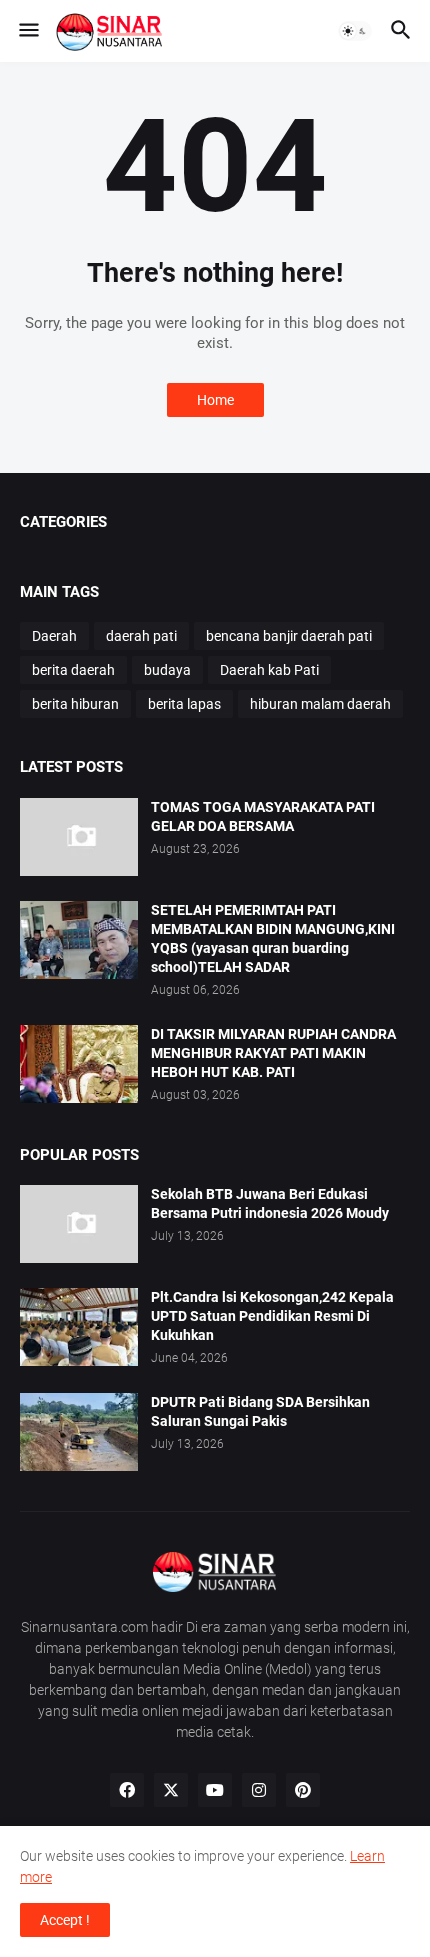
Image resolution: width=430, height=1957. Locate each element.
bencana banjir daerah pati (289, 636)
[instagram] (259, 1790)
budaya (167, 670)
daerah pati (141, 636)
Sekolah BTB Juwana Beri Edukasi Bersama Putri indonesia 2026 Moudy (270, 1203)
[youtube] (215, 1790)
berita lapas (184, 704)
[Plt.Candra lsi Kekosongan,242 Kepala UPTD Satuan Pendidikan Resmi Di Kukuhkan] (79, 1327)
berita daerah (73, 670)
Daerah (54, 636)
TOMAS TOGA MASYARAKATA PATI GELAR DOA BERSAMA (263, 816)
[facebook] (127, 1790)
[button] (27, 31)
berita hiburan (75, 704)
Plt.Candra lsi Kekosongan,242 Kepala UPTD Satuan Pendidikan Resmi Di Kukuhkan (272, 1316)
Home (215, 400)
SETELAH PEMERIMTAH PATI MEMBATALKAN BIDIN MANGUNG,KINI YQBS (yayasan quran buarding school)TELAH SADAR (273, 938)
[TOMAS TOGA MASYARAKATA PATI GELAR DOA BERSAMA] (79, 837)
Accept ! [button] (65, 1920)
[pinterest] (303, 1790)
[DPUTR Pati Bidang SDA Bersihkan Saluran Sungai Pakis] (79, 1432)
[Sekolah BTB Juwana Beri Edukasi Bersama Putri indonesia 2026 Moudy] (79, 1224)
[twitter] (171, 1790)
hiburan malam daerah (320, 704)
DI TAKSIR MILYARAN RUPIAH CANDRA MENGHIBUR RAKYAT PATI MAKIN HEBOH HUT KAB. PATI (273, 1053)
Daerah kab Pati (269, 670)
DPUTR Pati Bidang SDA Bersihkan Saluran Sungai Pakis (260, 1411)
